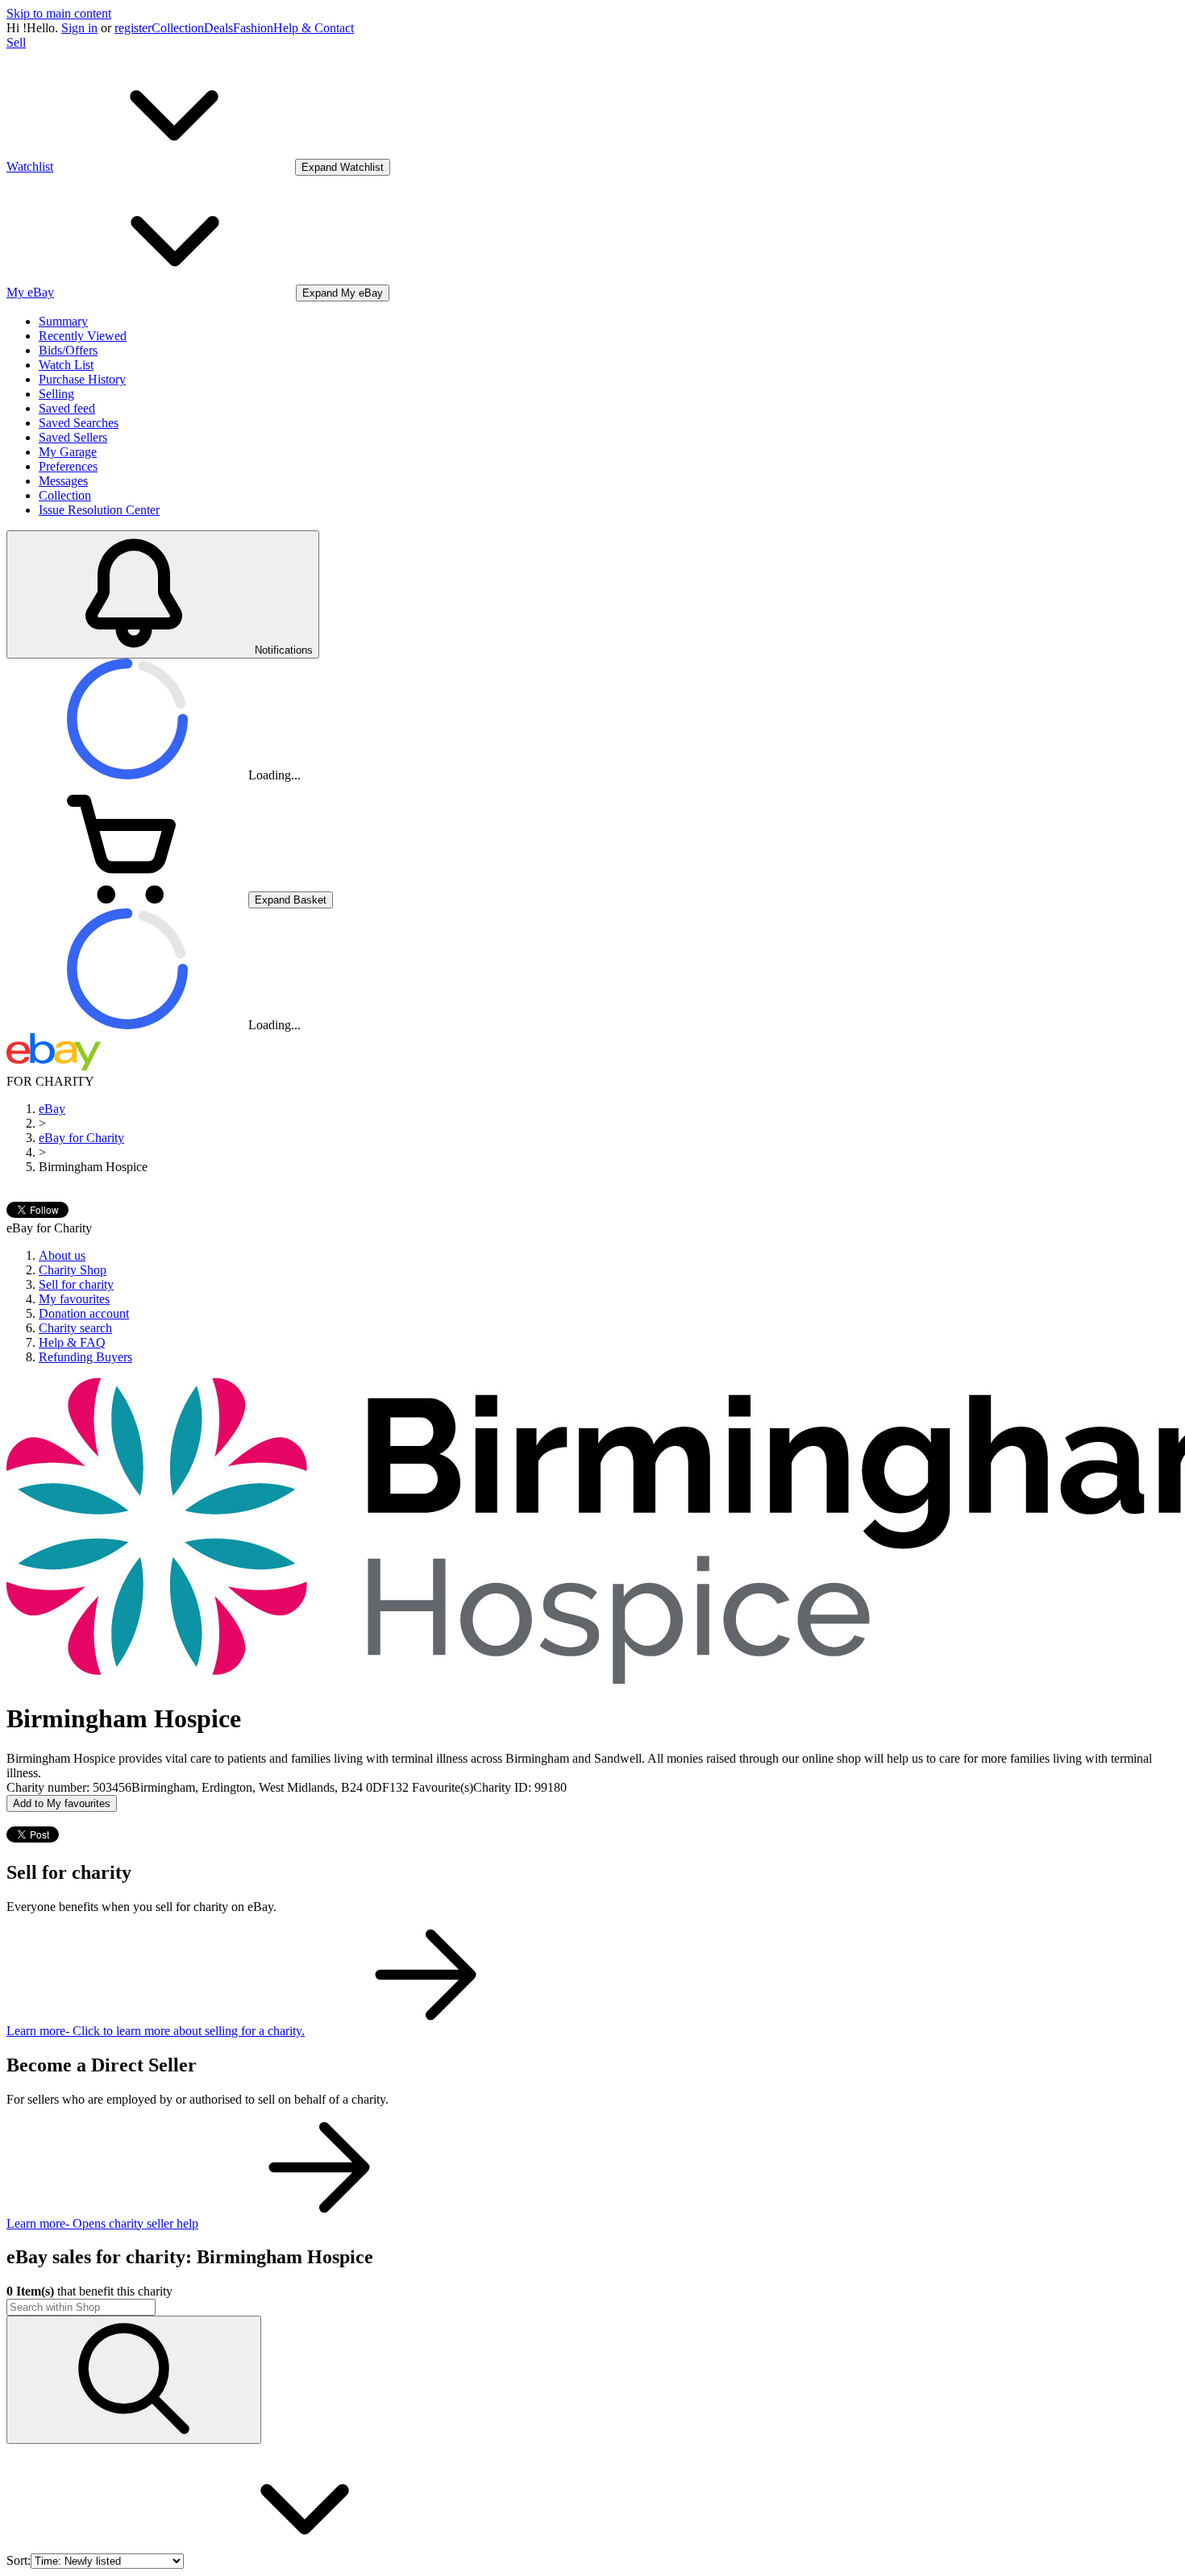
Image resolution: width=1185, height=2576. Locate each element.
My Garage (68, 452)
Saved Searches (79, 423)
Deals (218, 28)
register (133, 28)
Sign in (79, 28)
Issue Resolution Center (99, 510)
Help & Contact (314, 28)
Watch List (66, 365)
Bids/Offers (68, 350)
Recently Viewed (83, 336)
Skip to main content (59, 13)
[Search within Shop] (134, 2380)
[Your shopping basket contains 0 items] (127, 899)
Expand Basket (291, 900)
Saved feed (67, 408)
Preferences (68, 466)
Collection (178, 28)
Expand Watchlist (343, 167)
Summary (63, 321)
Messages (63, 481)
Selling (56, 394)
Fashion (253, 28)
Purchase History (82, 379)
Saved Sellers (73, 437)
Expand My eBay (343, 293)
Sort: (19, 2560)
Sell (16, 42)
